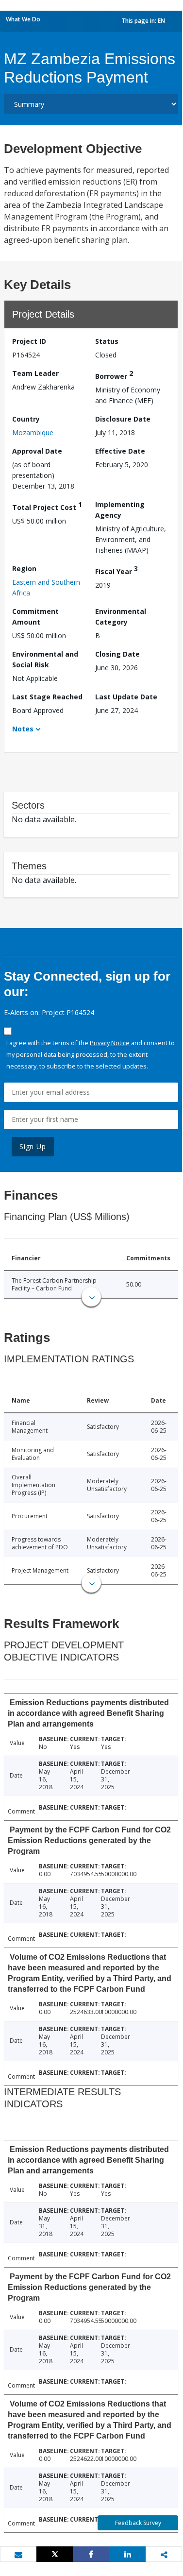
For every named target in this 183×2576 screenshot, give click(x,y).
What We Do (23, 19)
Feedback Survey (138, 2523)
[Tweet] (55, 2554)
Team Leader (35, 373)
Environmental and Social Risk (45, 659)
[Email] (18, 2555)
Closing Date (117, 654)
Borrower (114, 375)
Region (24, 568)
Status (107, 341)
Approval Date (37, 451)
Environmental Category (121, 617)
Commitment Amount (35, 617)
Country (26, 419)
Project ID (29, 341)
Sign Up (33, 1146)
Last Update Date (126, 697)
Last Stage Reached (47, 697)
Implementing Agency (120, 510)
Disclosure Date (123, 419)
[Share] (91, 2554)
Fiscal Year (116, 570)
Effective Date (120, 451)
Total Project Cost (47, 506)
